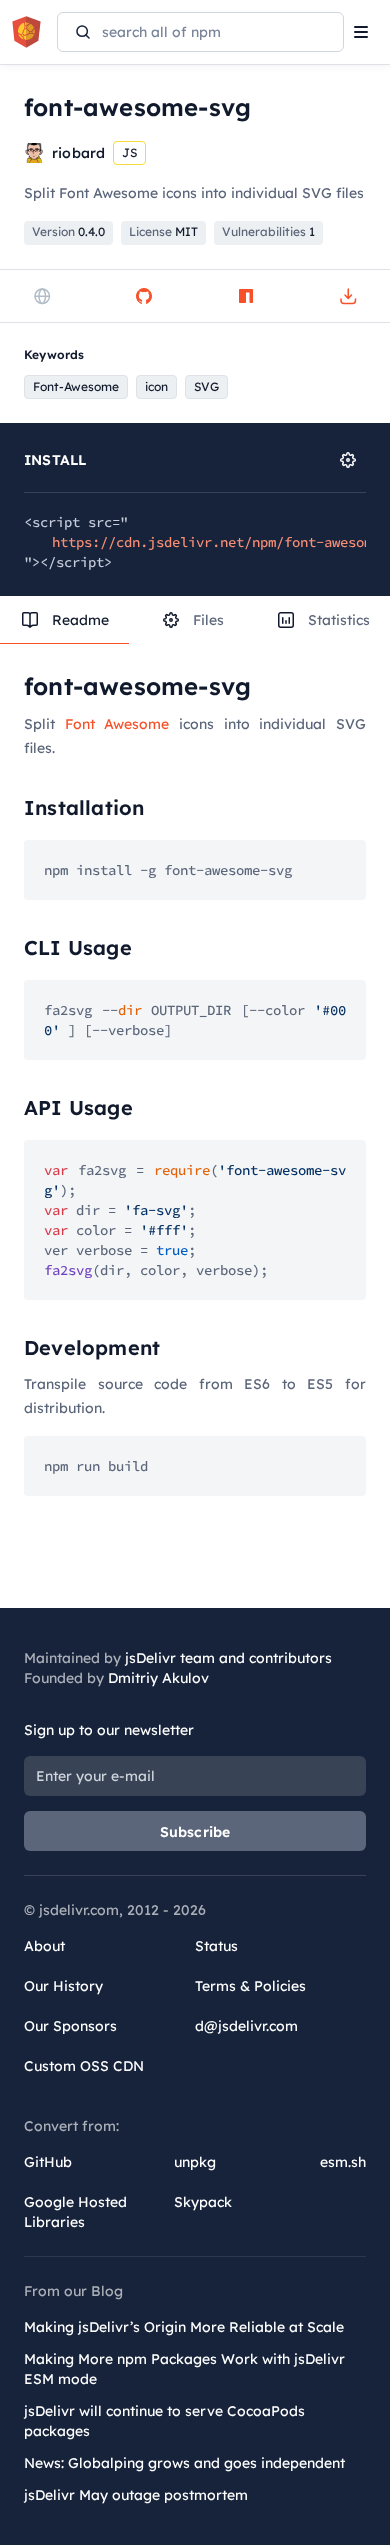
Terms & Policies (250, 1986)
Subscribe (195, 1832)
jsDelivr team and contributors (228, 1658)
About (44, 1946)
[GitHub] (144, 296)
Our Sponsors (70, 2026)
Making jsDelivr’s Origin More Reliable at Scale (184, 2327)
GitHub (48, 2162)
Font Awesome (117, 724)
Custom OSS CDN (84, 2066)
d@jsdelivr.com (246, 2026)
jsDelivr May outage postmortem (136, 2495)
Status (216, 1946)
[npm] (246, 296)
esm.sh (343, 2162)
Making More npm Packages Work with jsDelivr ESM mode (184, 2369)
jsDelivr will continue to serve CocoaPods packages (164, 2421)
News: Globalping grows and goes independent (184, 2463)
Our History (63, 1986)
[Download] (348, 296)
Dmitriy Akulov (158, 1678)
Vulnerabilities (268, 231)
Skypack (203, 2202)
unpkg (195, 2162)
